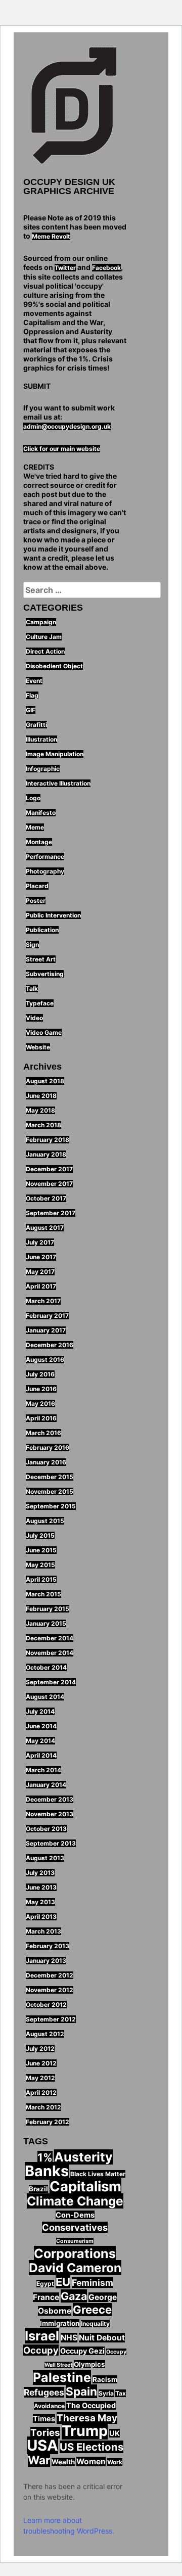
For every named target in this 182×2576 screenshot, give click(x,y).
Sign (32, 945)
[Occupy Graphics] (75, 107)
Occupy (41, 2350)
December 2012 (50, 1975)
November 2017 (49, 1184)
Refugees (44, 2392)
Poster (36, 901)
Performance (45, 857)
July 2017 (40, 1242)
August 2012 (45, 2034)
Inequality (95, 2324)
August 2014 (45, 1697)
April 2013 (41, 1917)
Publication (42, 930)
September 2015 (51, 1506)
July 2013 (40, 1873)
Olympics (89, 2364)
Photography (45, 871)
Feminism (93, 2283)
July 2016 (40, 1374)
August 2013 (45, 1858)
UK (115, 2433)
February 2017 (47, 1316)
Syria (106, 2393)
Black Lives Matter (98, 2174)
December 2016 (50, 1345)
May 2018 (40, 1110)
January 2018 (46, 1154)
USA (42, 2445)
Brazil (38, 2189)
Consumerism (75, 2241)
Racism (105, 2379)
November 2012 (50, 1990)
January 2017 (46, 1330)
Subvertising (45, 974)
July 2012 (40, 2049)
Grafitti (36, 725)
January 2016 (46, 1462)
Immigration (60, 2323)
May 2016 (40, 1404)
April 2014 (41, 1755)
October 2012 (46, 2005)
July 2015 (40, 1535)
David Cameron (75, 2268)
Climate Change (75, 2201)
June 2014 (41, 1726)
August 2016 (45, 1360)
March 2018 (43, 1125)
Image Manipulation (55, 754)
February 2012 (48, 2122)
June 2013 (41, 1887)
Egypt (45, 2284)
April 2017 (41, 1286)
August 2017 (45, 1228)
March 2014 (43, 1770)
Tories (45, 2433)
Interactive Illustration (58, 783)
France (46, 2297)
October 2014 (46, 1667)
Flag (32, 695)
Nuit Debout (102, 2338)
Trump (85, 2431)
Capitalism (85, 2186)
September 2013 (51, 1843)
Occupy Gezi (82, 2351)
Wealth (63, 2462)
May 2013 (40, 1902)
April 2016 (41, 1418)
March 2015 (43, 1594)
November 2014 (50, 1653)
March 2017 (43, 1301)
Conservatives (75, 2227)
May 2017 (40, 1272)
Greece (92, 2310)
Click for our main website (62, 449)
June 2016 (41, 1389)
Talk (32, 988)
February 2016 (48, 1447)
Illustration (41, 739)
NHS (69, 2338)
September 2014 (51, 1682)
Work (115, 2462)
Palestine (62, 2377)
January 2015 (46, 1623)
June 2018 (41, 1096)
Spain (81, 2391)
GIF (31, 710)
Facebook (106, 268)
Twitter (65, 268)
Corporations (75, 2253)
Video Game (44, 1032)
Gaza (74, 2296)
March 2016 (43, 1433)
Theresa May (87, 2418)
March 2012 (43, 2107)
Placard (37, 886)
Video (34, 1018)
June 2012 (41, 2063)
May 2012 (40, 2078)
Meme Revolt (51, 236)
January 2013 (46, 1961)
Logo (33, 798)
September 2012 (51, 2019)
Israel (42, 2336)
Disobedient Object (54, 666)
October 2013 (46, 1829)
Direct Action (45, 651)
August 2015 (45, 1521)
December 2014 (50, 1638)
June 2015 (41, 1550)
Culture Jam (44, 637)
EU (63, 2282)
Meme (35, 827)
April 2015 (41, 1579)
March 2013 (43, 1931)
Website (38, 1047)
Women (91, 2462)
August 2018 (45, 1081)
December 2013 (50, 1799)
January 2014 (46, 1785)
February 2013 (48, 1946)
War (39, 2460)
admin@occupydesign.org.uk (67, 426)
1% (45, 2157)
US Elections (92, 2447)
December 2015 (50, 1477)
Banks (47, 2171)
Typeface (40, 1003)
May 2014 (40, 1741)
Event (34, 681)
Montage (39, 842)
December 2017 (49, 1169)
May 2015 (40, 1565)
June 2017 (41, 1257)
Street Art (41, 959)
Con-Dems (75, 2215)
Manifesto (41, 813)
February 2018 (48, 1140)
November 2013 (50, 1814)
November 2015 (50, 1491)
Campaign (41, 622)
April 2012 (41, 2092)
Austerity (83, 2157)
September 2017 (51, 1213)
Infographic (43, 769)
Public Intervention (53, 915)
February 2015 (48, 1609)
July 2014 (40, 1711)
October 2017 (46, 1198)
